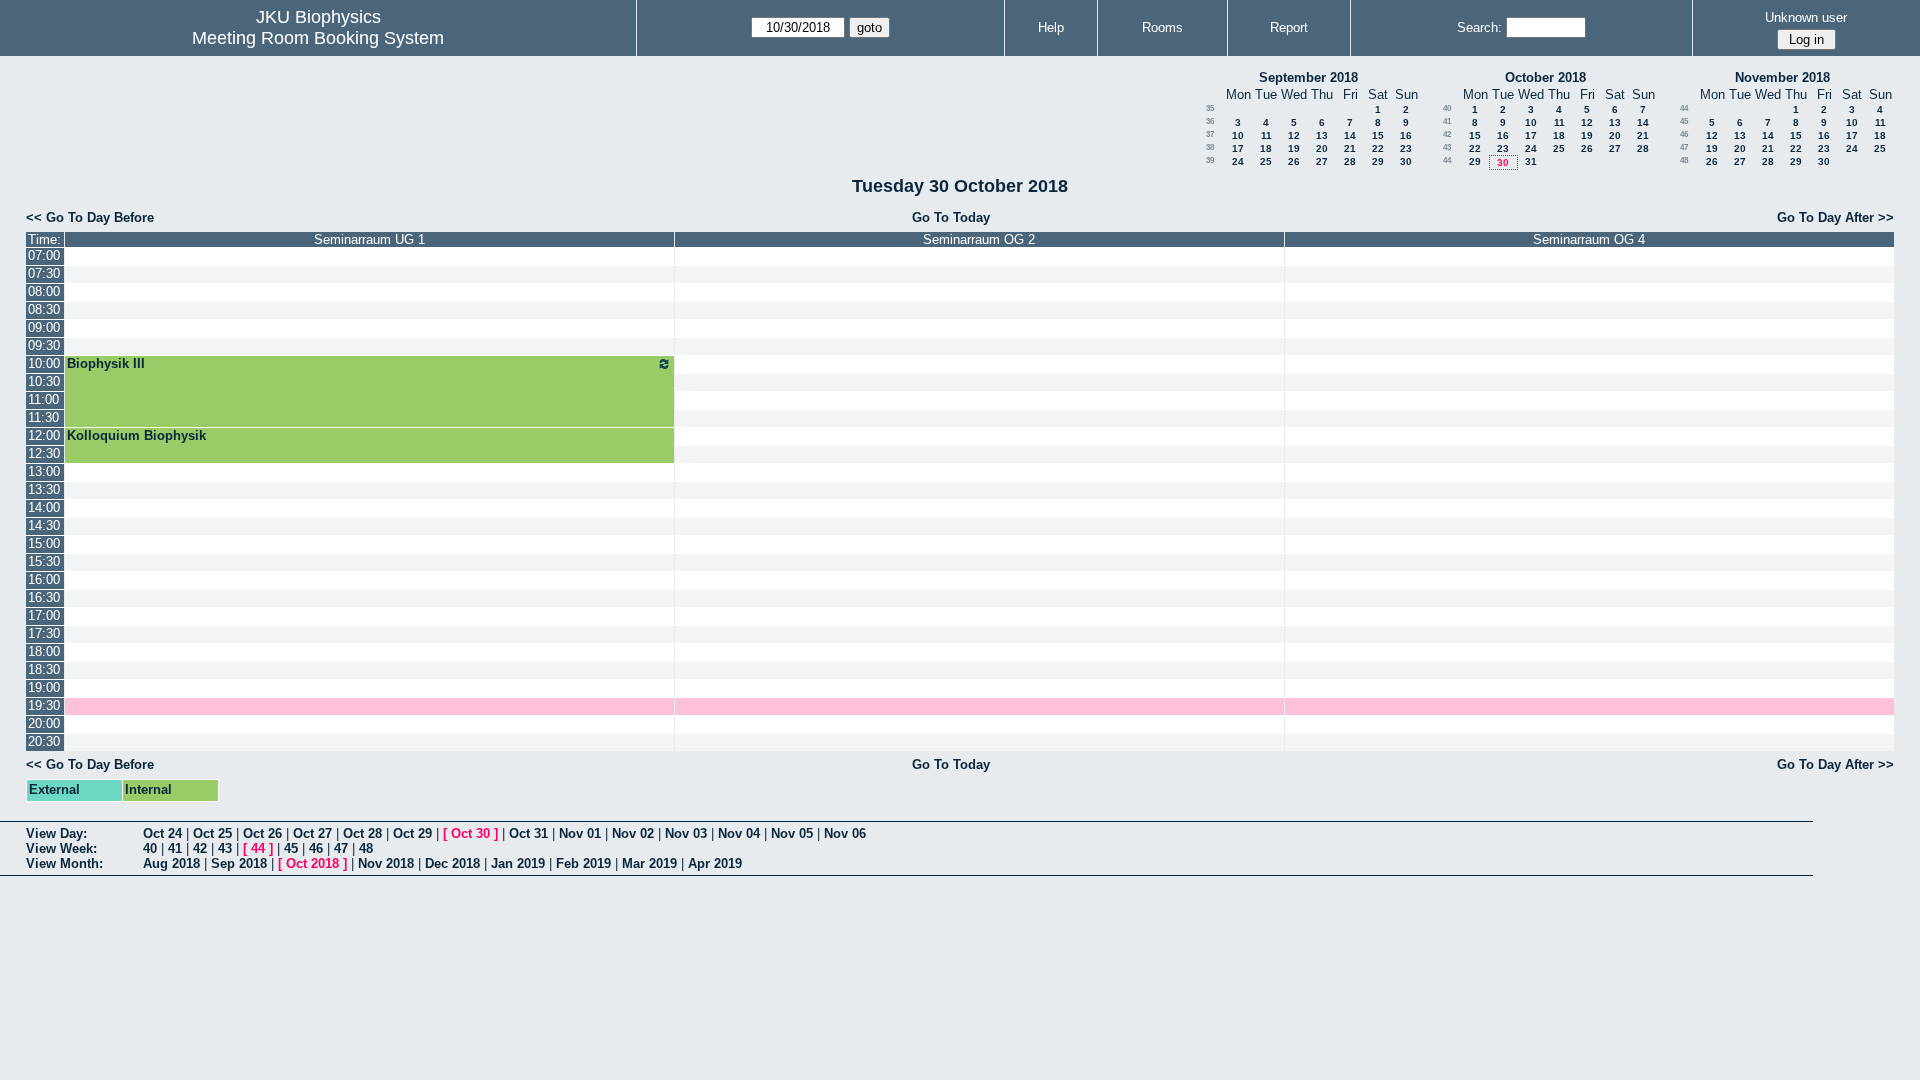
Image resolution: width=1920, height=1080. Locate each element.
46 (1684, 134)
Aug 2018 (171, 863)
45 (1684, 121)
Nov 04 (739, 833)
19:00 (44, 687)
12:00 (44, 435)
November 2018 (1782, 77)
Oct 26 (262, 833)
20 (1322, 148)
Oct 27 (312, 833)
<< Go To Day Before (90, 217)
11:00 (43, 399)
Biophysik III (106, 363)
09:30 (44, 345)
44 (1447, 160)
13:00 (44, 471)
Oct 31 (528, 833)
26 (1294, 161)
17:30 (44, 633)
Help (1051, 27)
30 (1406, 161)
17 (1238, 148)
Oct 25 (212, 833)
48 (1684, 160)
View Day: (56, 833)
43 (1447, 147)
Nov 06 (845, 833)
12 (1294, 135)
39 (1210, 160)
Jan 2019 (518, 863)
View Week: (61, 848)
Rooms (1162, 27)
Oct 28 (362, 833)
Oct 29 (412, 833)
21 (1350, 148)
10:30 (44, 381)
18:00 (44, 651)
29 (1378, 161)
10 (1238, 135)
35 (1210, 108)
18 (1266, 148)
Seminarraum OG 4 (1589, 239)
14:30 (44, 525)
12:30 (44, 453)
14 (1350, 135)
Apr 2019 (715, 863)
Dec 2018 (452, 863)
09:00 (44, 327)
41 (1447, 121)
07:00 (44, 255)
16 (1406, 135)
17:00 (44, 615)
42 (1447, 134)
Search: (1479, 27)
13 (1322, 135)
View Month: (64, 863)
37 (1210, 134)
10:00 (44, 363)
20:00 (44, 723)
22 (1378, 148)
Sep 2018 (239, 863)
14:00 (44, 507)
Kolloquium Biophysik (136, 435)
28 (1350, 161)
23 (1406, 148)
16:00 (44, 579)
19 (1294, 148)
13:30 (44, 489)
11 (1266, 135)
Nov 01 (580, 833)
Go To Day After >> (1835, 217)
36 (1210, 121)
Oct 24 (162, 833)
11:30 (43, 417)
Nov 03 (686, 833)
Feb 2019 (583, 863)
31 (1531, 161)
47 (1684, 147)
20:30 (44, 741)
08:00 (44, 291)
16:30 (44, 597)
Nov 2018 (386, 863)
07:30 (44, 273)
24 (1238, 161)
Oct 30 (470, 833)
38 (1210, 147)
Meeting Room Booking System (318, 38)
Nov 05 (792, 833)
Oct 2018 (312, 863)
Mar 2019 (649, 863)
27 (1322, 161)
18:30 (44, 669)
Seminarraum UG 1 (369, 239)
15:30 (44, 561)
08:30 (44, 309)
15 (1378, 135)
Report (1289, 27)
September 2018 (1308, 77)
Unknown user (1806, 17)
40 (1447, 108)
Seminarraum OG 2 (979, 239)
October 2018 (1545, 77)
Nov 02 (633, 833)
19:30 (44, 705)
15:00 (44, 543)
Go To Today (951, 217)
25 (1266, 161)
